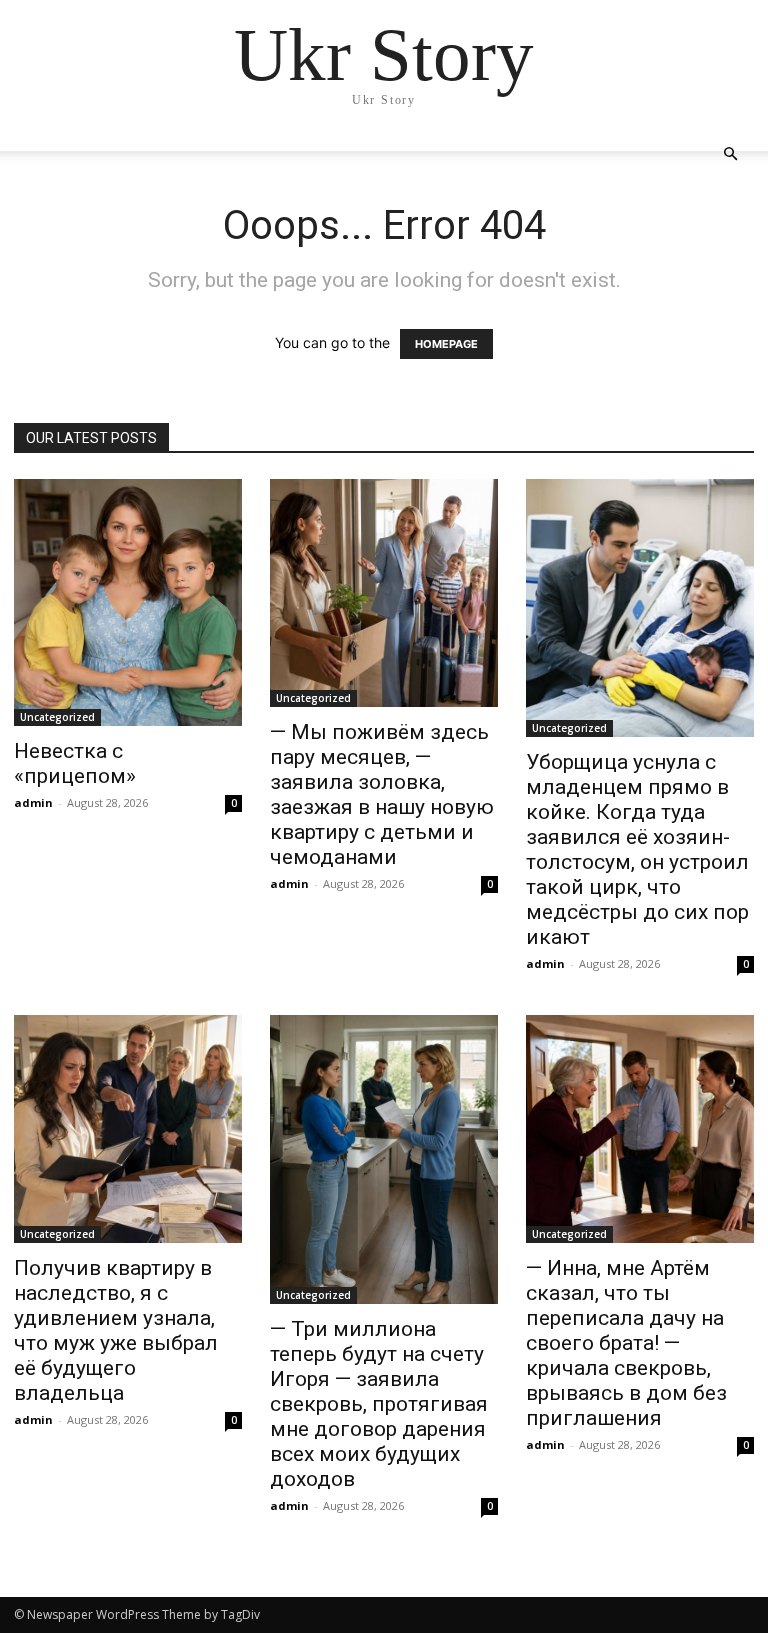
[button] (730, 154)
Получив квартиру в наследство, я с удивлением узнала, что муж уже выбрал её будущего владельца (116, 1330)
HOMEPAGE (446, 344)
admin (33, 802)
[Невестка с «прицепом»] (128, 602)
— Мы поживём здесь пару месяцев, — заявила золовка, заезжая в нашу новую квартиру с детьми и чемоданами (382, 794)
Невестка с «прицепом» (75, 763)
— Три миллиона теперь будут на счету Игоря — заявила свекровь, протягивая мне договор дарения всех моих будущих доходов (379, 1404)
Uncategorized (57, 717)
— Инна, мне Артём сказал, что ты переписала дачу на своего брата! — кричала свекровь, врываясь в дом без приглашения (626, 1343)
